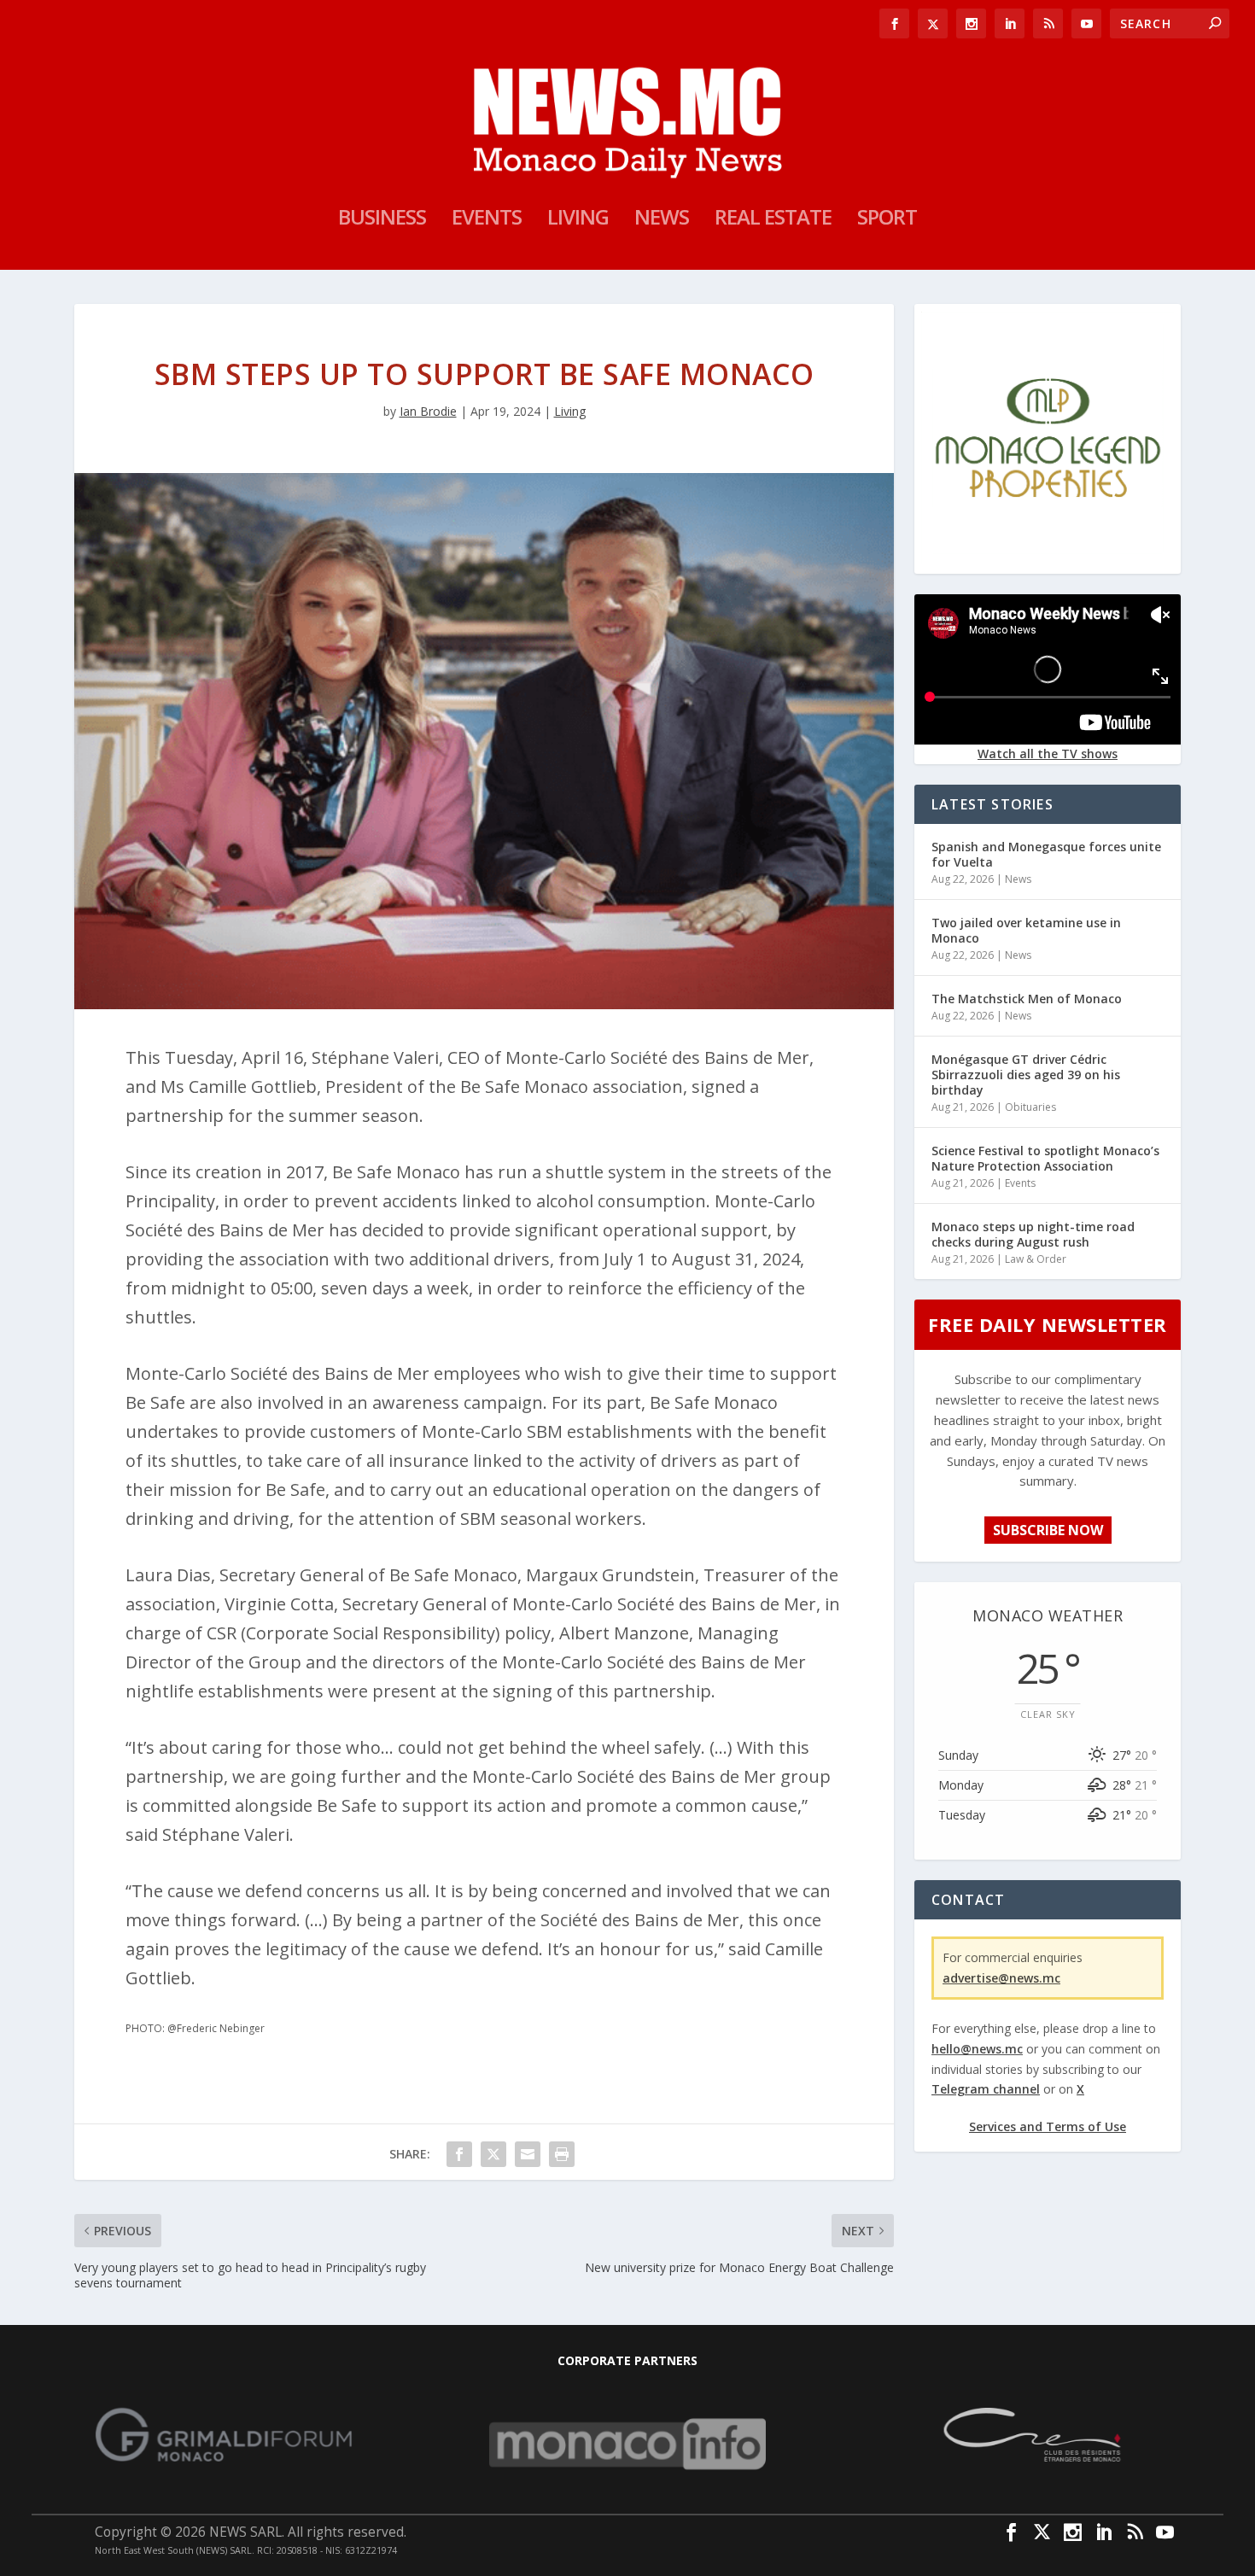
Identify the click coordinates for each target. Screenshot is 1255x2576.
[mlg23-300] (1048, 560)
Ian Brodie (428, 411)
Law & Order (1036, 1259)
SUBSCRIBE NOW (1048, 1530)
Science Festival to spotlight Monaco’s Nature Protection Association (1045, 1158)
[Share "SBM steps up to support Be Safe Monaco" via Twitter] (493, 2154)
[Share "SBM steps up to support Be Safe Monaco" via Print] (562, 2154)
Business (382, 220)
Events (487, 220)
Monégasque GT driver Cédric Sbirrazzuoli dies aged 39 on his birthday (1026, 1075)
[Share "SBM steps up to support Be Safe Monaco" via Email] (528, 2154)
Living (578, 220)
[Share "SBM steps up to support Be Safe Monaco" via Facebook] (459, 2154)
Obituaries (1030, 1107)
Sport (887, 220)
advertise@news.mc (1001, 1978)
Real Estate (773, 220)
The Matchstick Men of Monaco (1027, 999)
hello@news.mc (977, 2049)
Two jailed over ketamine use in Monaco (1026, 930)
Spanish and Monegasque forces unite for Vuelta (1046, 854)
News (662, 220)
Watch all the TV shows (1048, 754)
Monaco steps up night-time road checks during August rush (1033, 1234)
